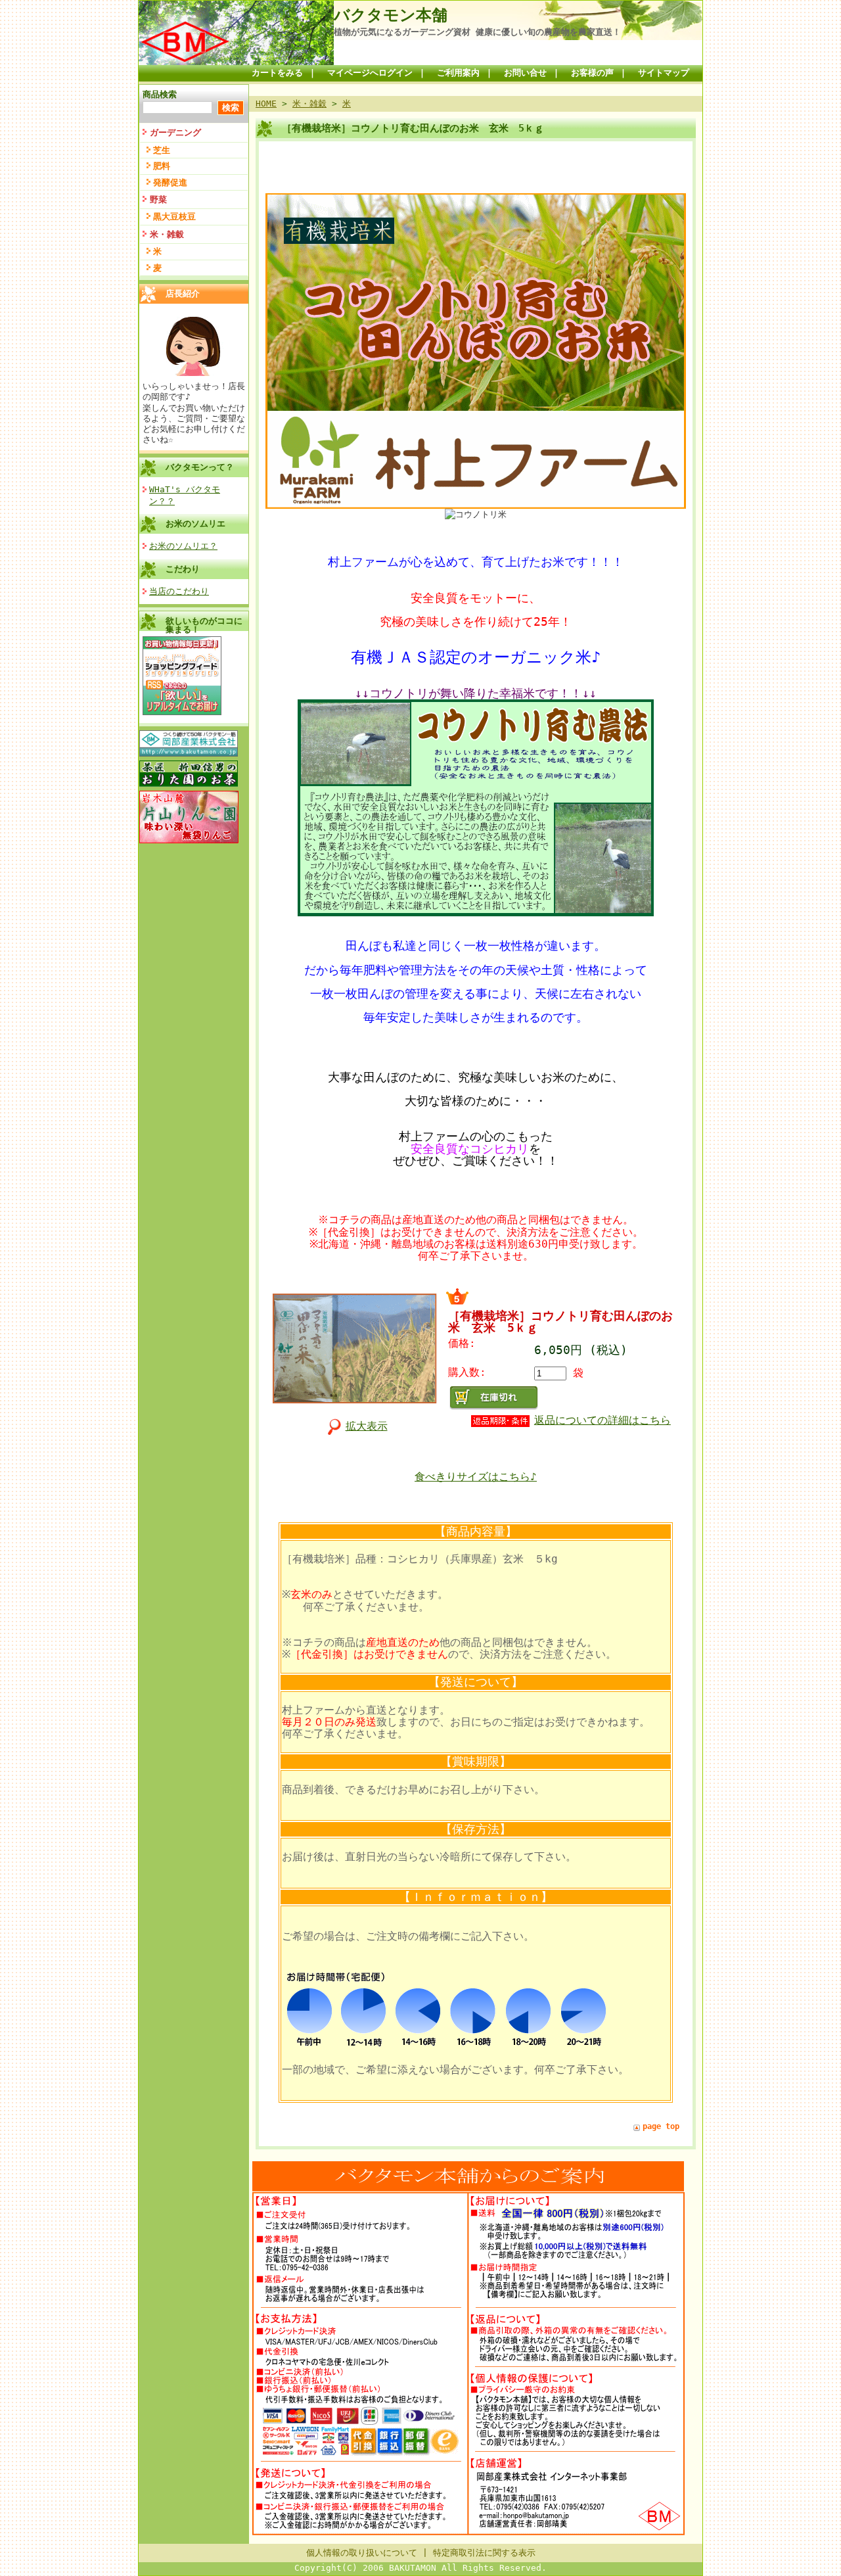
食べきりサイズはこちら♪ (476, 1477)
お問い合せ (525, 73)
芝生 (162, 150)
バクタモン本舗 (391, 15)
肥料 (162, 166)
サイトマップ (664, 73)
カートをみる (277, 73)
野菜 (158, 199)
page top (661, 2126)
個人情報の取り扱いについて (362, 2553)
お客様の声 (592, 73)
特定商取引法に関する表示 (484, 2553)
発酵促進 (170, 182)
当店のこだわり (179, 591)
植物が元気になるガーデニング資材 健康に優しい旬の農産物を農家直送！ (477, 32)
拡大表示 (367, 1426)
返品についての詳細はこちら (602, 1420)
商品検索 (160, 94)
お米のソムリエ (195, 524)
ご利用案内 (458, 73)
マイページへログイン (370, 73)
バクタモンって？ (200, 467)
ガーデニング (175, 132)
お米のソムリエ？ (183, 546)
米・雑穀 (167, 234)
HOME (266, 104)
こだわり (183, 569)
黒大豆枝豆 (174, 217)
